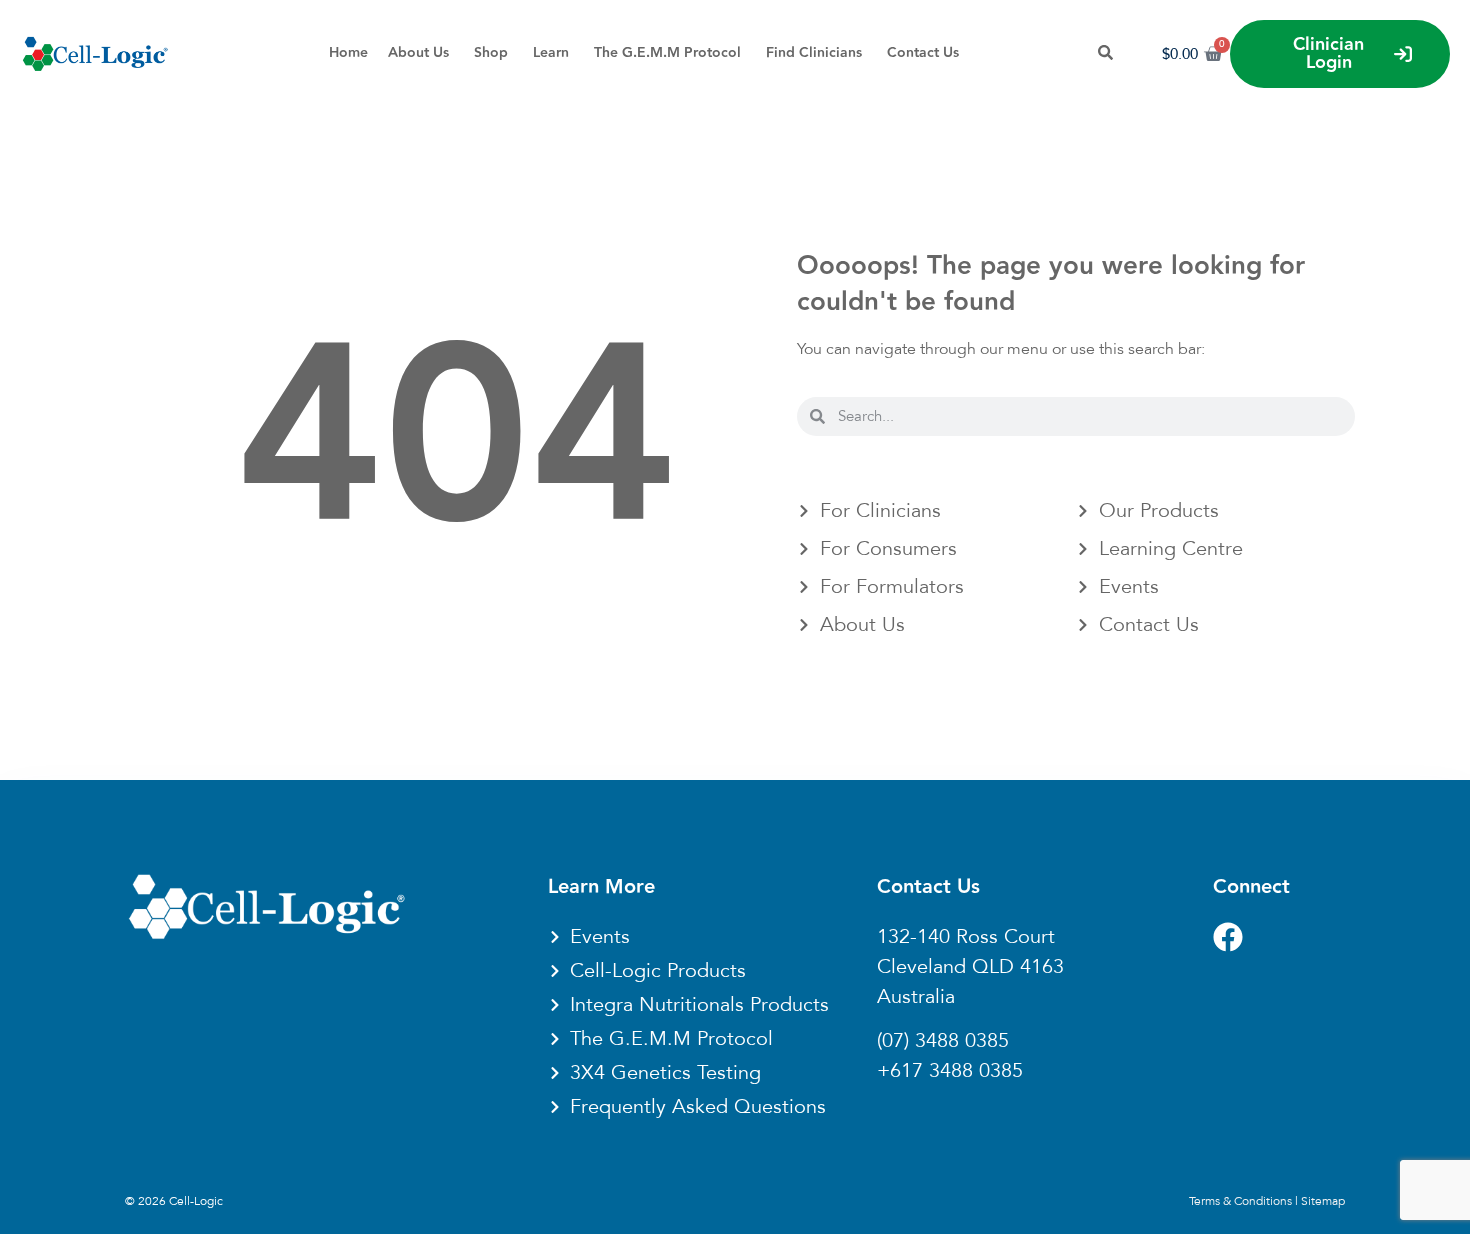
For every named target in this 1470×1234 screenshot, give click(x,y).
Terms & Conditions (1240, 1201)
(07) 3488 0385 (943, 1041)
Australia (916, 997)
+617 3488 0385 (950, 1071)
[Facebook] (1228, 937)
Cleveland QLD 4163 (970, 967)
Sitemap (1323, 1201)
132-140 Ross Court (966, 937)
